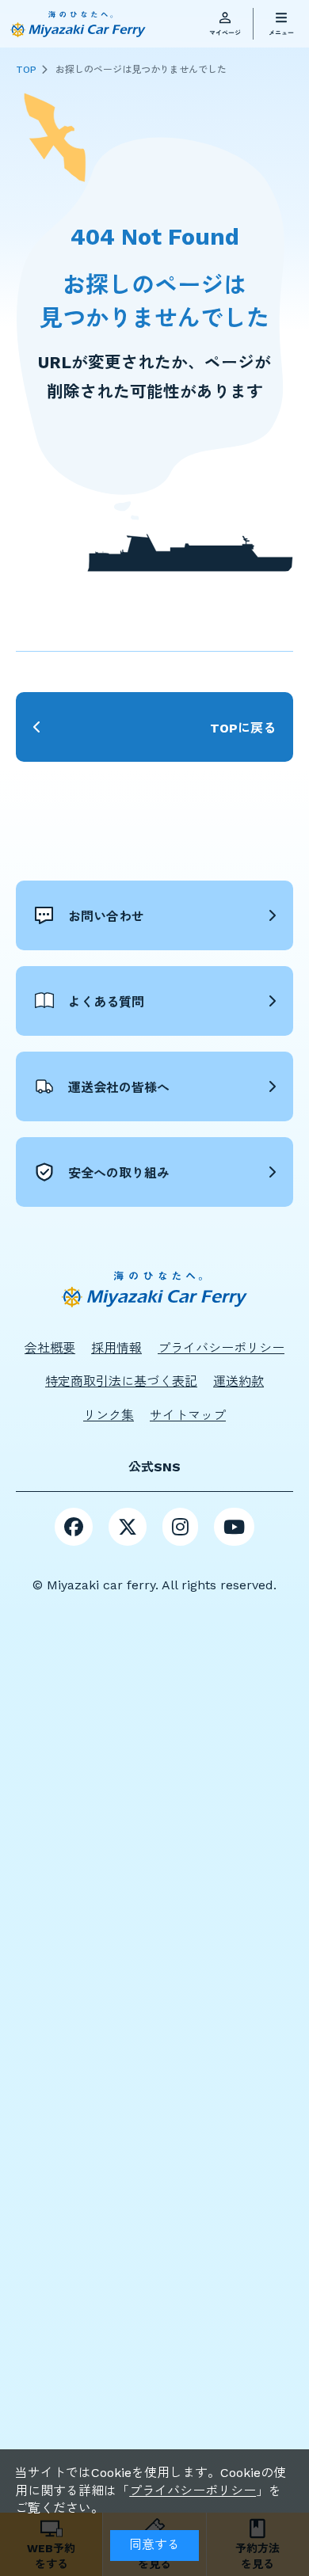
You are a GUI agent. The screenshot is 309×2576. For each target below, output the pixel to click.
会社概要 (50, 1348)
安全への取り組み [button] (119, 1173)
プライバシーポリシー (193, 2491)
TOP (26, 70)
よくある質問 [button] (106, 1002)
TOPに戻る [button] (243, 728)
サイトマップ (188, 1415)
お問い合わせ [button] (106, 917)
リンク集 (109, 1415)
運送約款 (238, 1381)
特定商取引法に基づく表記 (121, 1381)
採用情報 (116, 1348)
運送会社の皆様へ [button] (119, 1088)
